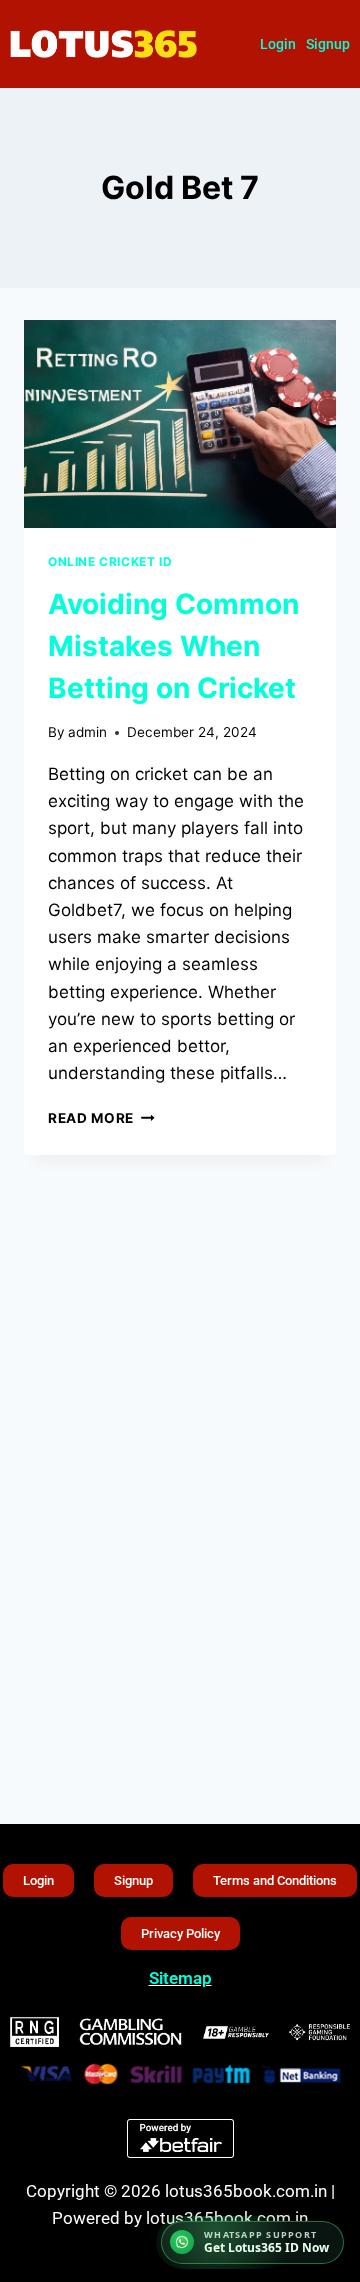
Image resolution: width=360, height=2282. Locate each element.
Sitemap (180, 1978)
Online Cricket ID (110, 561)
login (278, 44)
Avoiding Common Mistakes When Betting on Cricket (173, 646)
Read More (101, 1118)
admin (87, 732)
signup (328, 44)
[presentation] (180, 424)
